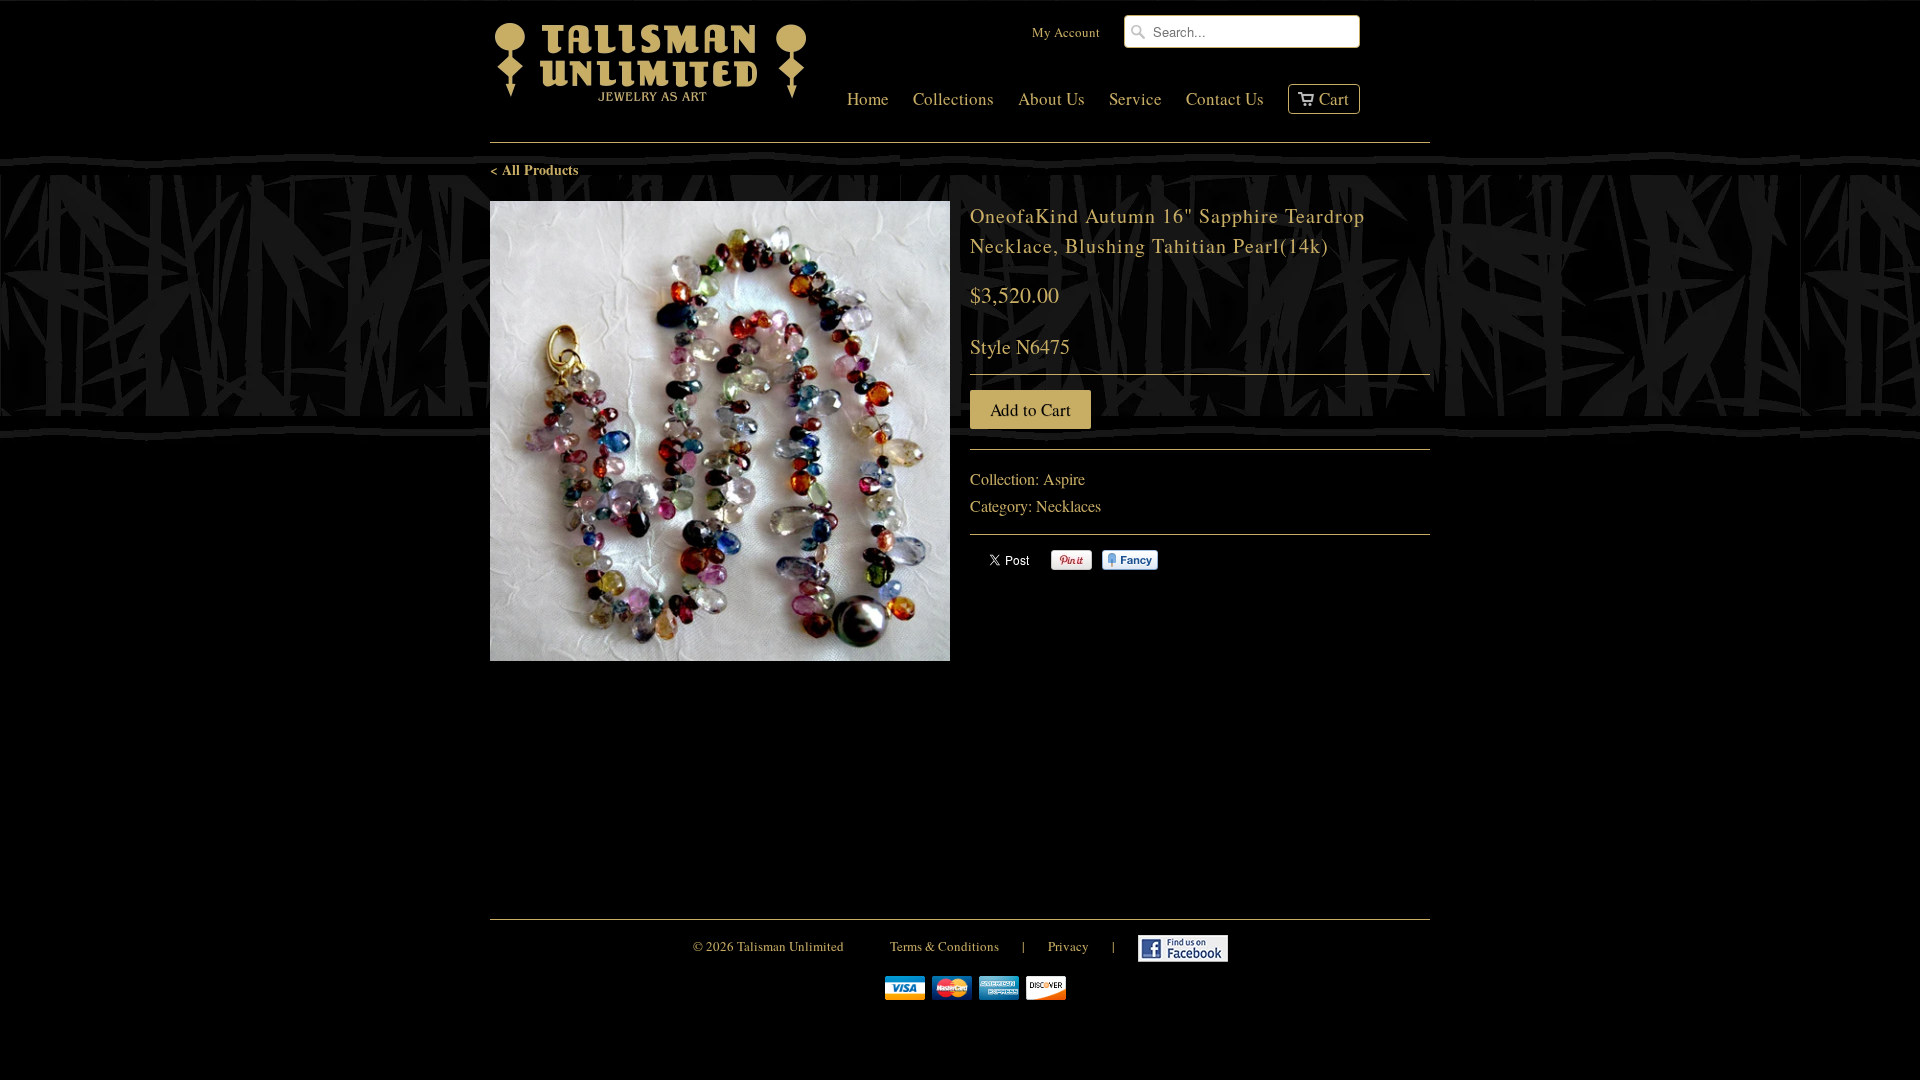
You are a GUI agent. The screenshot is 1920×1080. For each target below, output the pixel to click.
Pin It (1071, 560)
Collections (953, 100)
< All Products (534, 169)
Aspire (1064, 478)
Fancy (1130, 560)
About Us (1051, 100)
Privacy (1068, 946)
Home (868, 100)
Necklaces (1068, 505)
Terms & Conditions (944, 946)
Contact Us (1225, 100)
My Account (1066, 32)
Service (1135, 100)
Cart (1334, 98)
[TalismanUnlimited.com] (652, 101)
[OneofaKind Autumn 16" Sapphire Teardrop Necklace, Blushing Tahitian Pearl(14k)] (720, 431)
